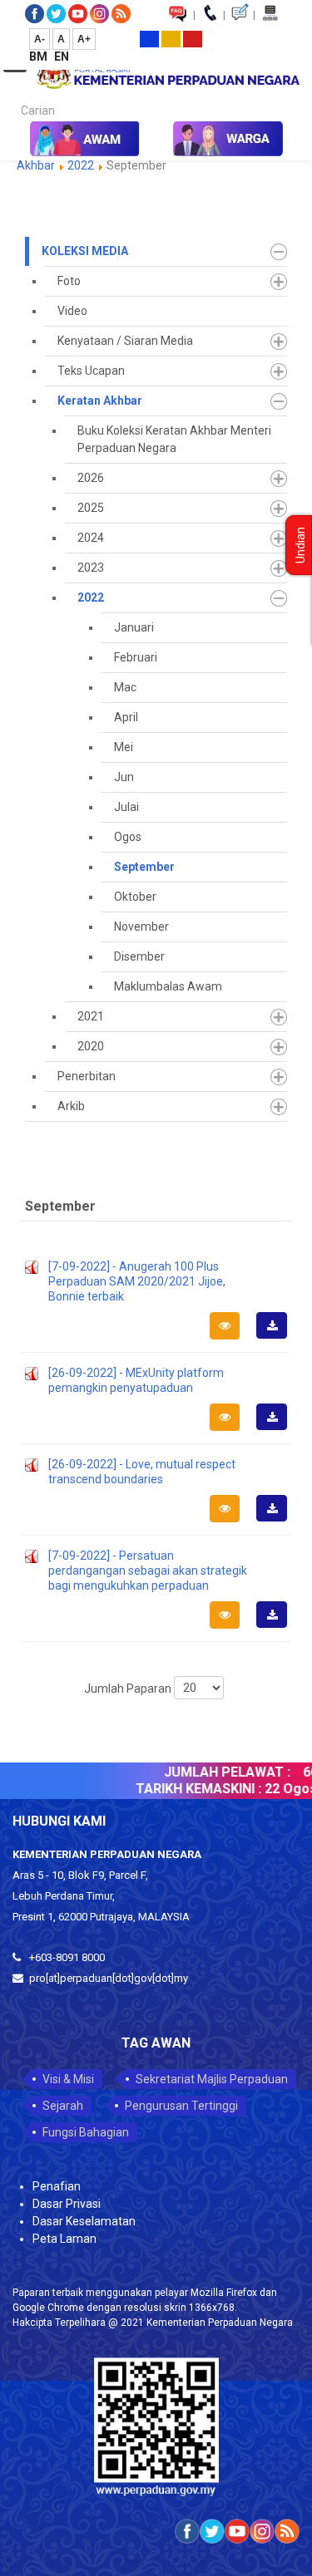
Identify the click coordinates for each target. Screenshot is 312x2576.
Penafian (57, 2186)
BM (40, 57)
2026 (91, 478)
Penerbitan (87, 1076)
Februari (136, 657)
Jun (124, 777)
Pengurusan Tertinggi (181, 2106)
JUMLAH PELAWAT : (219, 1772)
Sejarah (63, 2106)
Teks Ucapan (91, 371)
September (144, 867)
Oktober (135, 897)
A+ (84, 39)
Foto (69, 281)
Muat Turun (277, 1338)
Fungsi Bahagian (86, 2132)
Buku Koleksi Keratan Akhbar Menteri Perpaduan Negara (174, 439)
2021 (91, 1016)
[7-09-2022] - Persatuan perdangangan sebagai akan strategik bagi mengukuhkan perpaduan (148, 1571)
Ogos (128, 837)
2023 (91, 568)
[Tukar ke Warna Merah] (193, 38)
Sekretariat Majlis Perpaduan (212, 2079)
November (141, 927)
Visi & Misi (68, 2079)
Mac (125, 687)
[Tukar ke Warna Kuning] (171, 38)
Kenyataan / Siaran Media (125, 341)
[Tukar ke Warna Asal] (149, 38)
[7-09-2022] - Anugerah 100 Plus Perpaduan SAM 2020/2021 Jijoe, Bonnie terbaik (137, 1281)
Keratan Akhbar (100, 401)
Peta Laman (64, 2239)
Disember (139, 956)
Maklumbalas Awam (168, 986)
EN (62, 57)
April (126, 717)
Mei (124, 747)
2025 (91, 508)
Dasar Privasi (67, 2204)
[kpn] (168, 76)
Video (72, 311)
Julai (126, 807)
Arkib (71, 1106)
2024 (91, 538)
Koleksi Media (85, 251)
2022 (81, 165)
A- (40, 39)
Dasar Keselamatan (84, 2221)
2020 (91, 1046)
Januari (134, 627)
